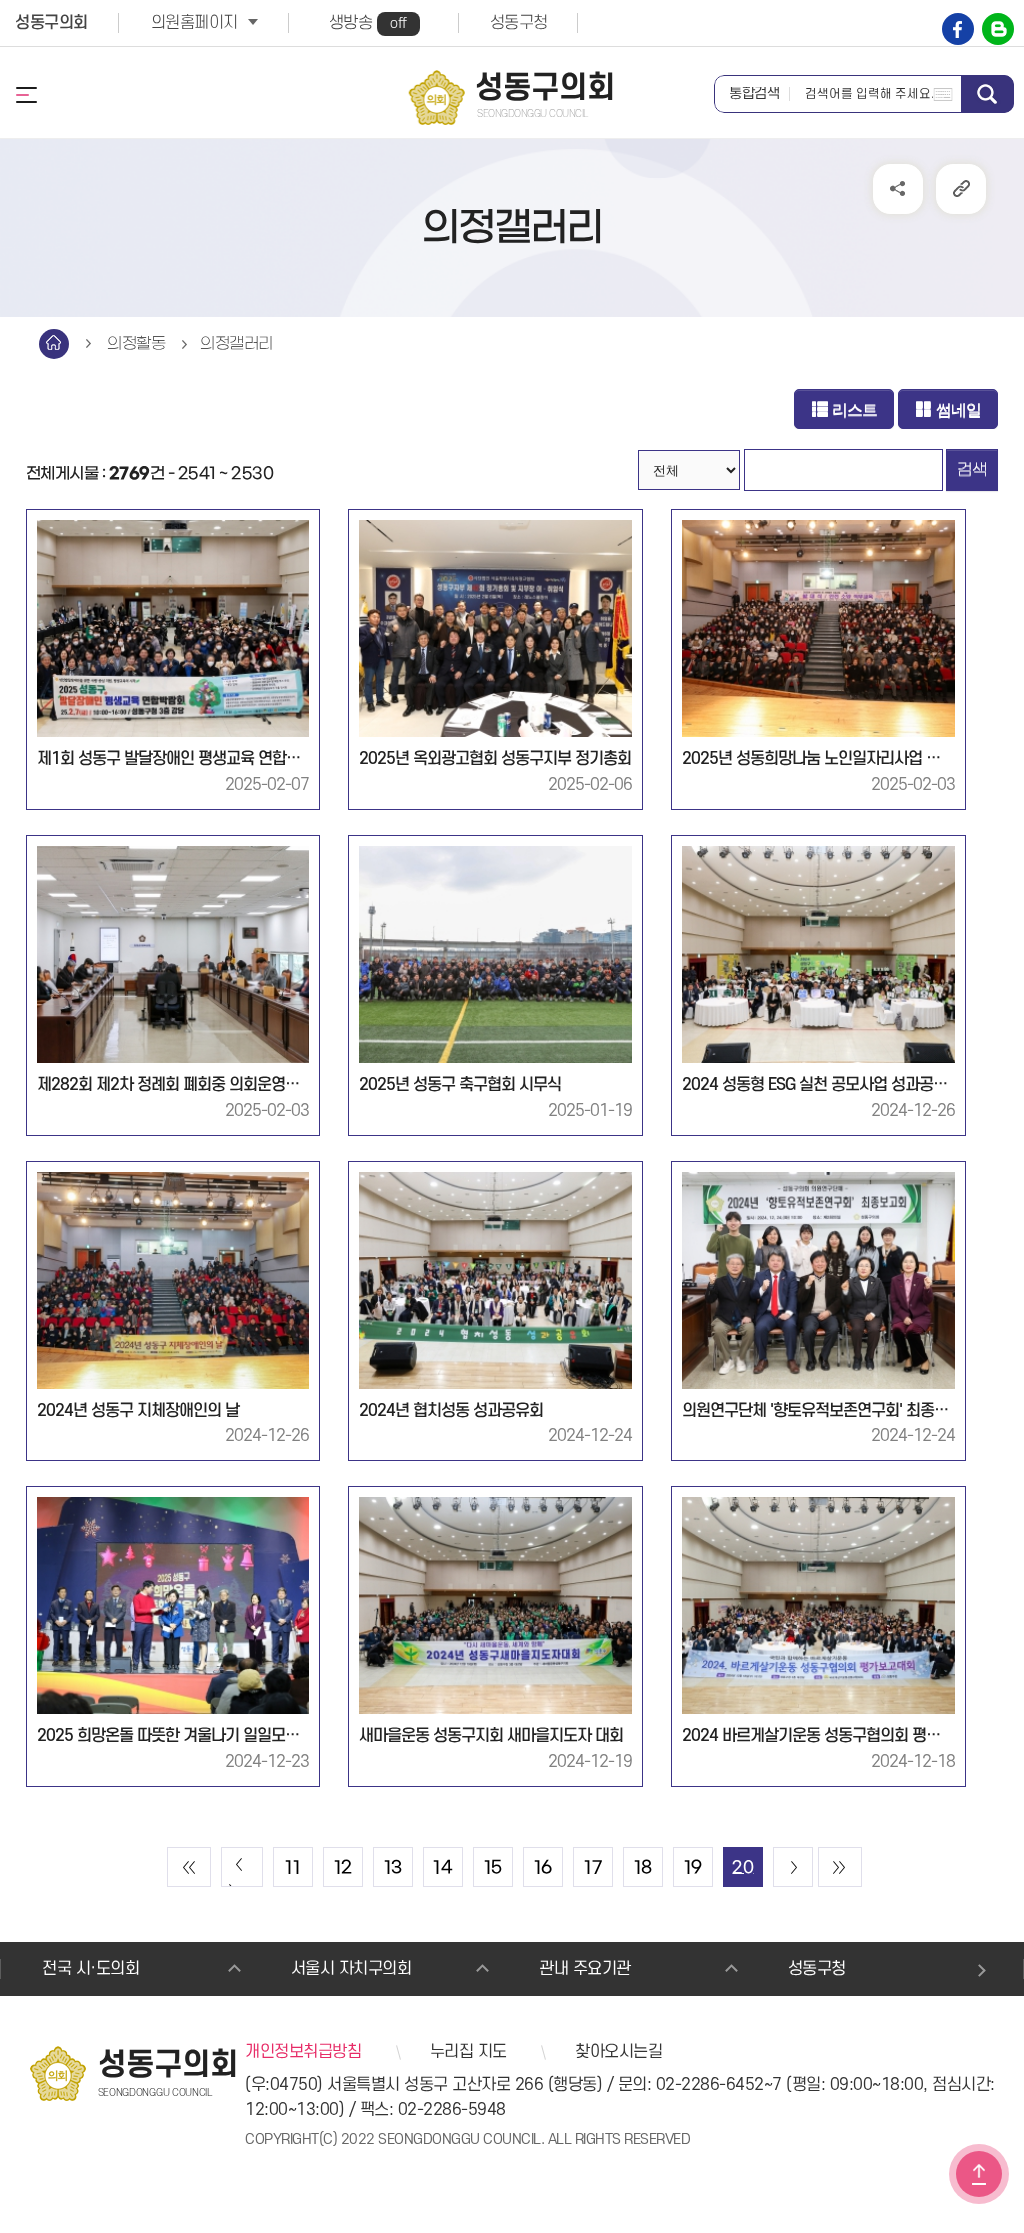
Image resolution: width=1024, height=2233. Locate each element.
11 (292, 1868)
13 (393, 1868)
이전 (242, 1867)
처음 (189, 1867)
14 (442, 1868)
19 (693, 1868)
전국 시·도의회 (90, 1969)
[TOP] (979, 2174)
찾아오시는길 (618, 2052)
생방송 (368, 23)
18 (643, 1868)
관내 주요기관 (585, 1969)
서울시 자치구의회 (351, 1969)
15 (493, 1868)
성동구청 (519, 23)
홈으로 (54, 344)
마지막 (840, 1867)
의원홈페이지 (194, 23)
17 (592, 1868)
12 (343, 1868)
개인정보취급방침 (303, 2052)
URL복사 (961, 189)
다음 (793, 1867)
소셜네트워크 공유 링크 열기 (898, 189)
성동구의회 (51, 23)
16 (543, 1868)
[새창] (958, 29)
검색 (987, 94)
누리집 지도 (468, 2052)
